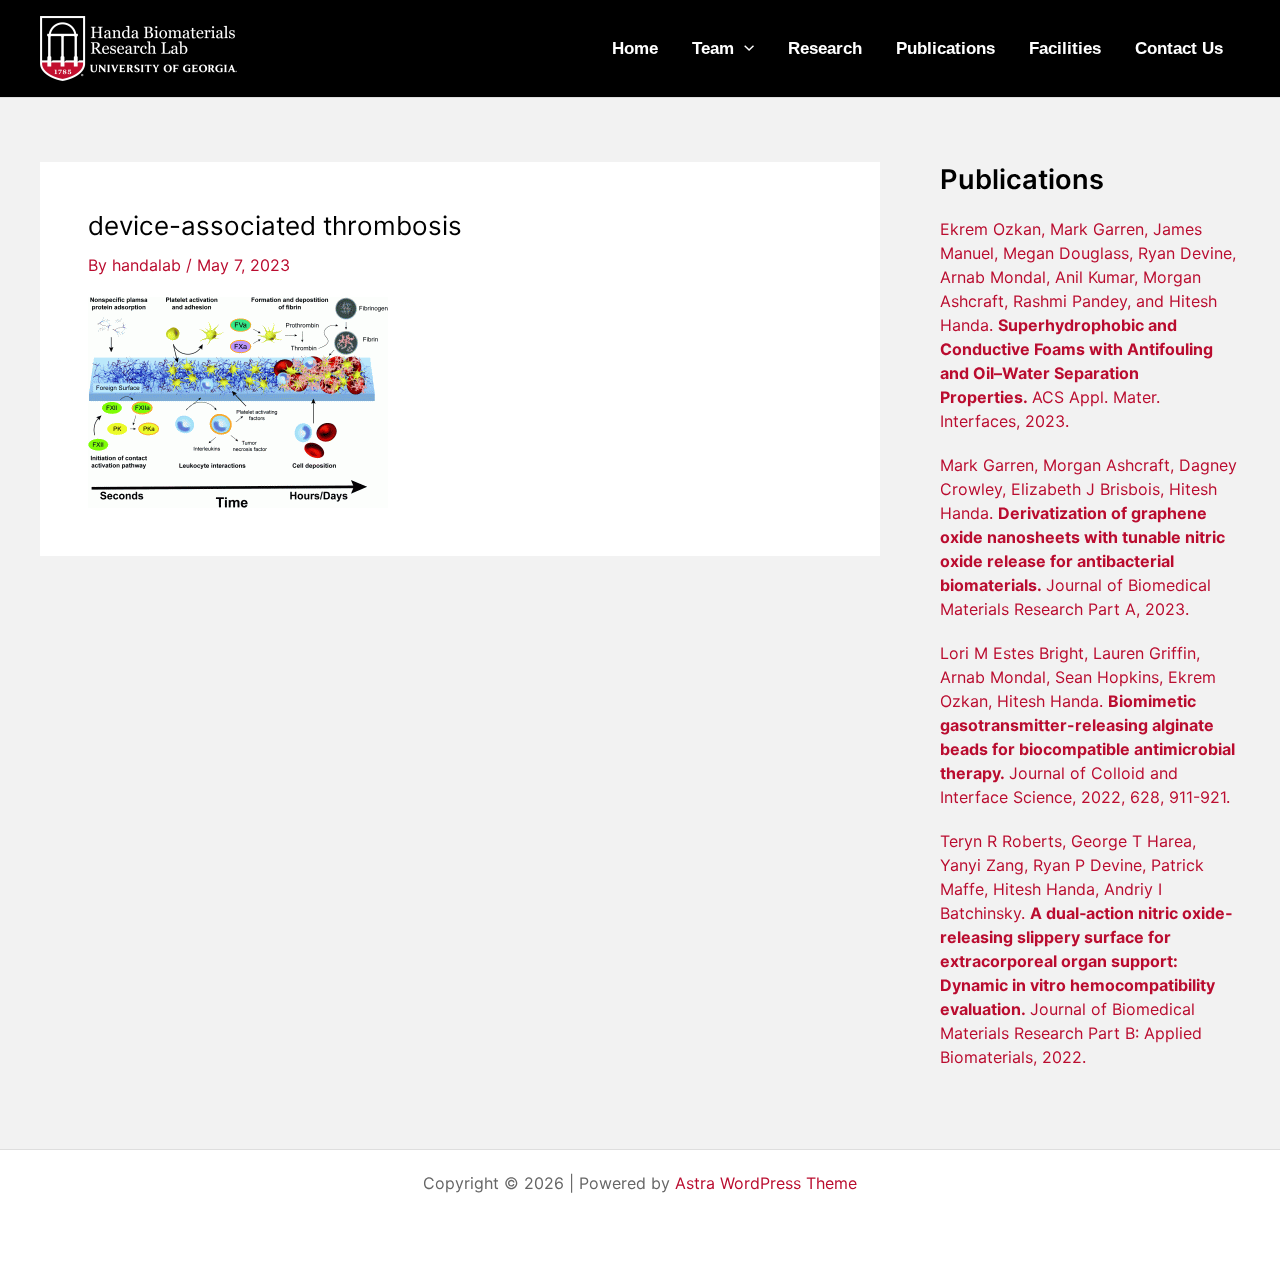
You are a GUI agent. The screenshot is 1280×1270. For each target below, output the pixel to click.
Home (635, 48)
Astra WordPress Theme (766, 1183)
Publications (945, 48)
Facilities (1065, 48)
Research (825, 48)
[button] (744, 49)
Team (713, 48)
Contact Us (1179, 48)
